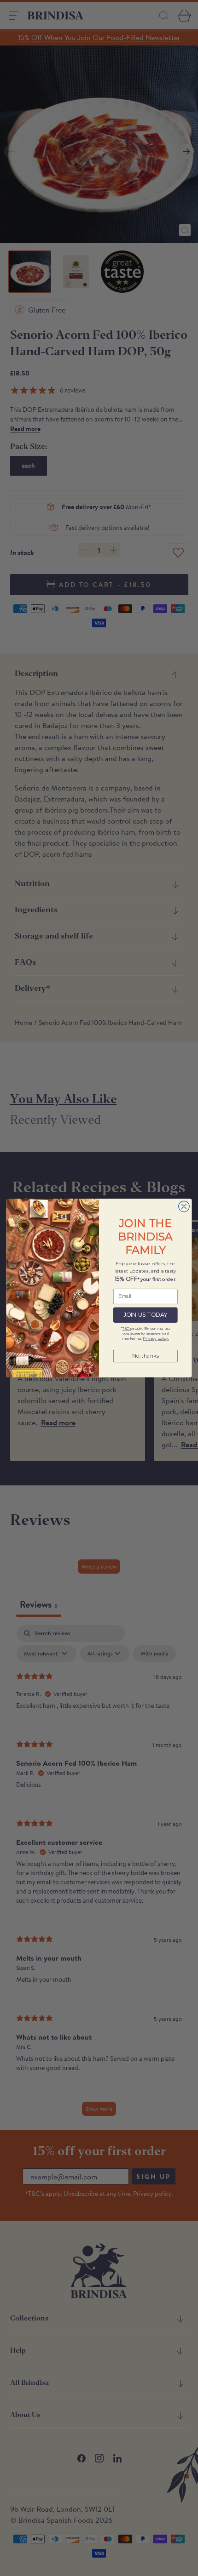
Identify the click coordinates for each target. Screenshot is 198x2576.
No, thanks (145, 1356)
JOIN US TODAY (146, 1315)
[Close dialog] (184, 1207)
